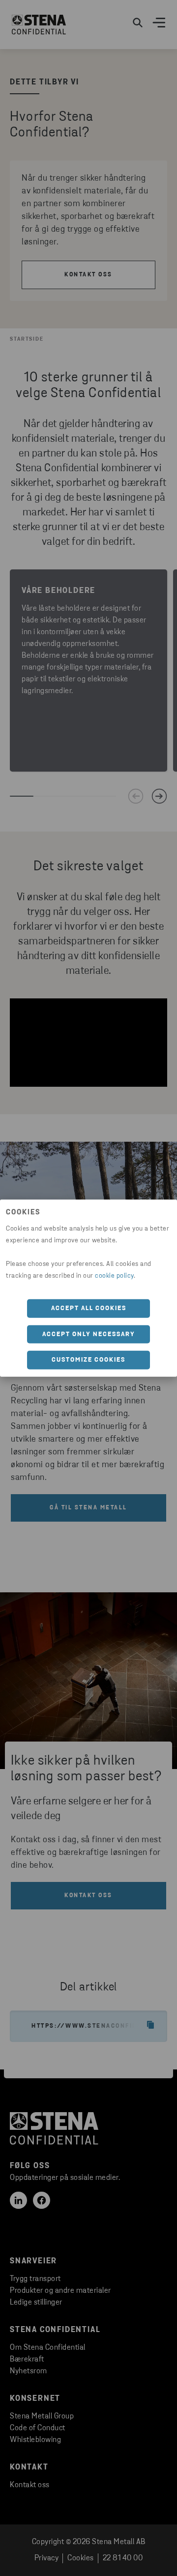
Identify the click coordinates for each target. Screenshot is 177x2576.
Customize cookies (88, 1360)
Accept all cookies (89, 1308)
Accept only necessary (89, 1334)
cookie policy (114, 1276)
